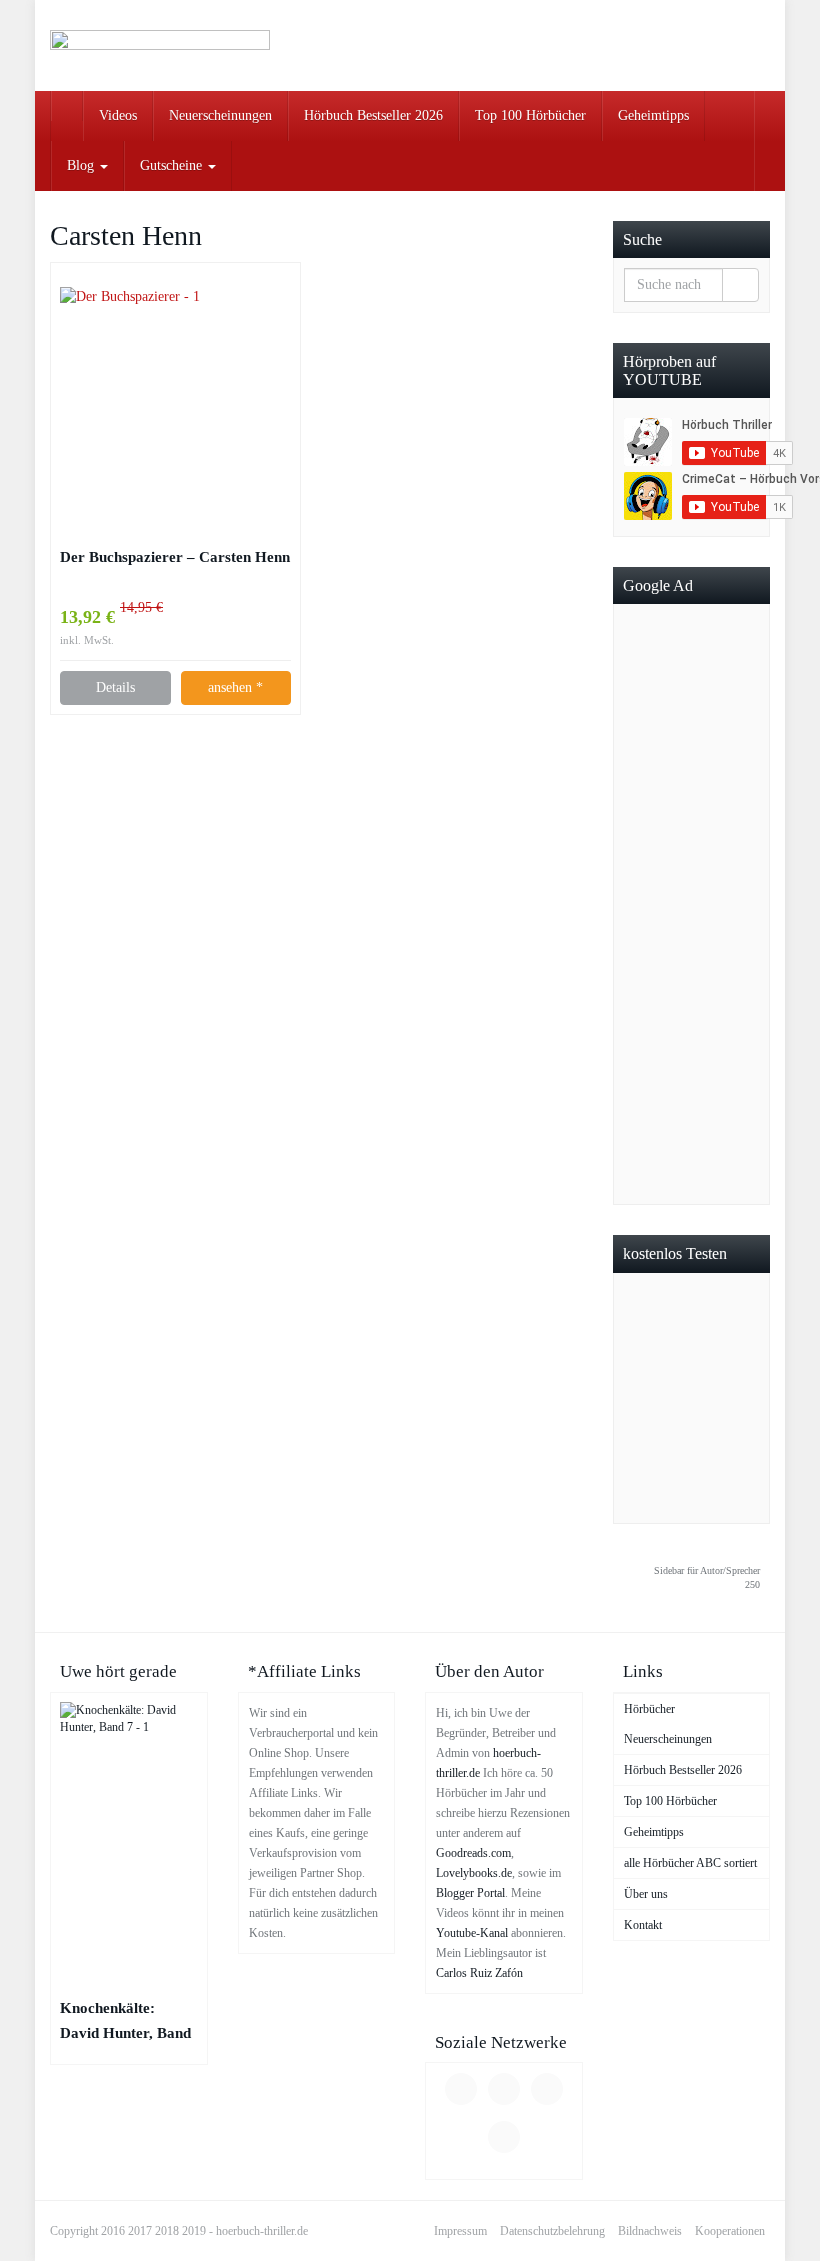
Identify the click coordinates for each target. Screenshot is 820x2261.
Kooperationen (730, 2231)
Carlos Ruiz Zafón (479, 1973)
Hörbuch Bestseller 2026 (373, 115)
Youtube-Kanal (472, 1933)
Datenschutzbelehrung (552, 2231)
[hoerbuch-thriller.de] (160, 45)
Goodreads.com (473, 1853)
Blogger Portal (470, 1893)
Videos (118, 115)
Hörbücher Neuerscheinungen (668, 1724)
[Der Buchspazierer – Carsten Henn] (175, 402)
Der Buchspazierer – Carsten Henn (175, 556)
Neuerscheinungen (220, 115)
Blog (82, 165)
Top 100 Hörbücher (530, 115)
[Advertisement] (692, 904)
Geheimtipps (653, 115)
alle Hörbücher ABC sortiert (690, 1863)
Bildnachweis (650, 2231)
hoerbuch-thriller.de (262, 2231)
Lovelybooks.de (474, 1873)
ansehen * (235, 687)
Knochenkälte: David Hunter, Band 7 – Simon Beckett (125, 2022)
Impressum (460, 2231)
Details (115, 687)
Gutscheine (173, 165)
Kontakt (643, 1925)
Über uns (646, 1894)
